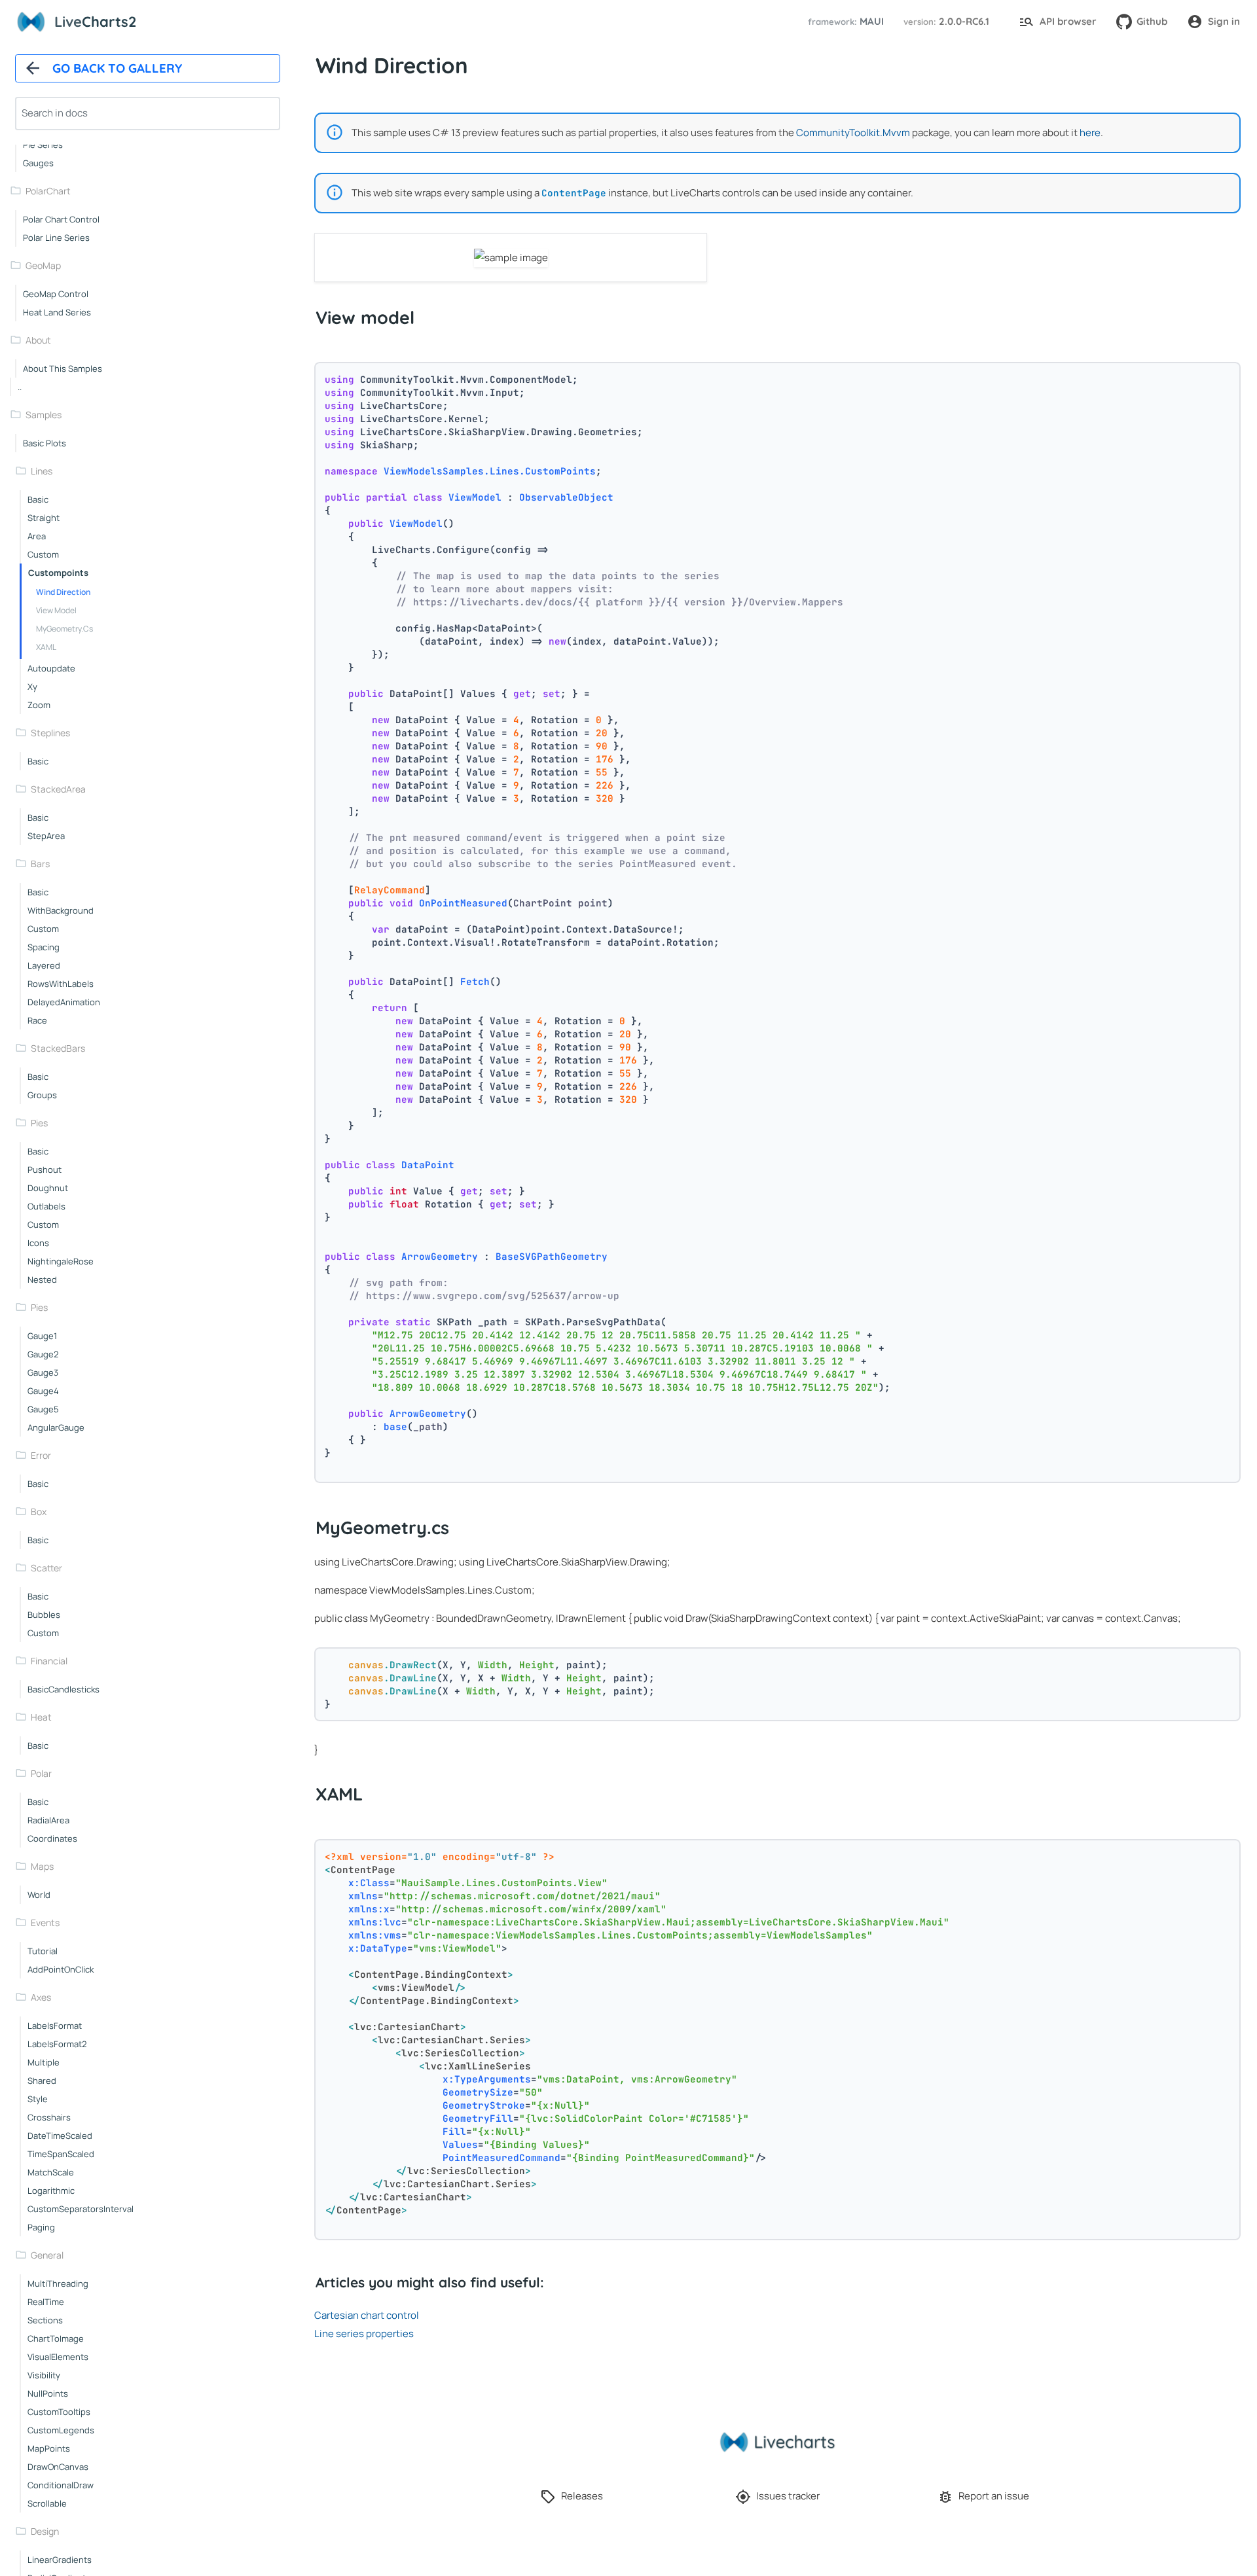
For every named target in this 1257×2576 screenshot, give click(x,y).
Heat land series (57, 312)
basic (38, 499)
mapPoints (49, 2448)
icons (38, 1243)
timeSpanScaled (61, 2154)
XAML (46, 647)
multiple (44, 2062)
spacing (44, 947)
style (38, 2099)
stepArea (46, 836)
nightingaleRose (61, 1261)
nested (42, 1279)
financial (49, 1661)
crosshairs (49, 2117)
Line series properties (364, 2334)
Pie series (43, 145)
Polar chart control (61, 219)
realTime (46, 2302)
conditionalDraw (61, 2485)
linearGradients (60, 2560)
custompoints (58, 573)
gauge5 (43, 1409)
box (39, 1512)
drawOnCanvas (58, 2467)
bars (40, 864)
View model (56, 610)
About (38, 340)
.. (20, 387)
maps (42, 1866)
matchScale (51, 2172)
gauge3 (43, 1372)
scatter (46, 1568)
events (45, 1923)
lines (42, 471)
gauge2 (43, 1354)
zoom (39, 705)
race (37, 1020)
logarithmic (51, 2191)
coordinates (52, 1838)
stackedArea (58, 789)
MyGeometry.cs (64, 629)
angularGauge (56, 1427)
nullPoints (48, 2393)
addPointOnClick (61, 1969)
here (1090, 133)
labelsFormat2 (57, 2044)
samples (44, 415)
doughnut (48, 1188)
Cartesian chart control (367, 2315)
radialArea (48, 1820)
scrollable (47, 2503)
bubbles (44, 1615)
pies (39, 1123)
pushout (45, 1170)
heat (41, 1717)
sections (45, 2320)
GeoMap (43, 265)
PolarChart (48, 191)
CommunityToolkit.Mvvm (853, 133)
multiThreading (58, 2283)
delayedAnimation (64, 1002)
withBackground (61, 910)
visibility (44, 2375)
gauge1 (42, 1336)
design (45, 2531)
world (39, 1895)
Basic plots (45, 443)
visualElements (58, 2357)
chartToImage (56, 2338)
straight (44, 518)
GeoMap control (56, 294)
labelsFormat (55, 2026)
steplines (50, 733)
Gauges (38, 163)
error (41, 1455)
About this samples (63, 368)
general (47, 2255)
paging (41, 2227)
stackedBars (58, 1048)
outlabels (46, 1206)
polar (41, 1773)
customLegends (61, 2430)
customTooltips (59, 2412)
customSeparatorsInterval (81, 2209)
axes (41, 1997)
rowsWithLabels (61, 984)
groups (42, 1095)
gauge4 (43, 1391)
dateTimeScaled (60, 2136)
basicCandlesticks (64, 1689)
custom (43, 554)
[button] (844, 22)
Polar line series (56, 238)
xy (32, 687)
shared (42, 2081)
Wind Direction (63, 592)
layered (44, 965)
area (37, 536)
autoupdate (51, 668)
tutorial (43, 1951)
